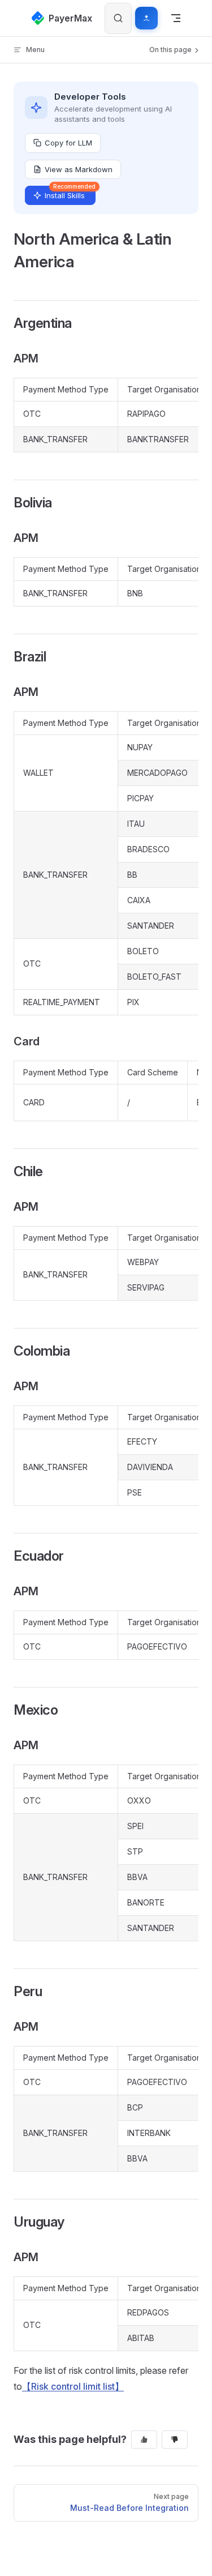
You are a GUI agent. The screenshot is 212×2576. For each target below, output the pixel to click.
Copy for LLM (68, 143)
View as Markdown (79, 169)
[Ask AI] (146, 18)
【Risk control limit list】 (73, 2386)
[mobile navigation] (176, 18)
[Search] (118, 18)
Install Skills (70, 193)
